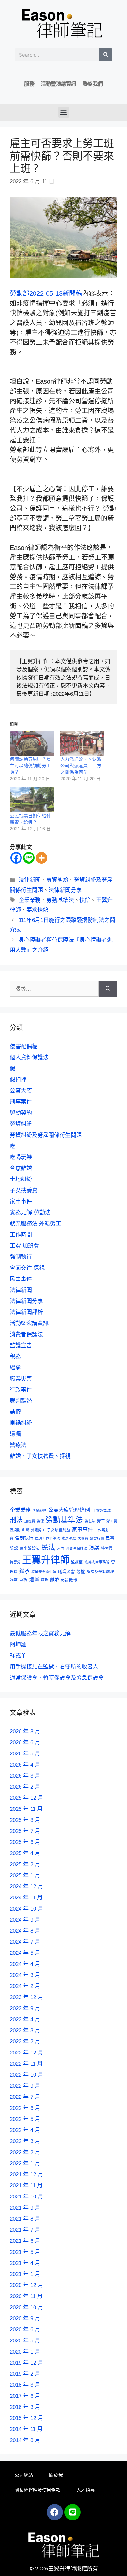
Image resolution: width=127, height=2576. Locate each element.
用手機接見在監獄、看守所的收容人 (54, 1667)
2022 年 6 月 (25, 2108)
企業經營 (39, 1510)
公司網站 (24, 2475)
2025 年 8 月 (25, 1820)
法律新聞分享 (65, 890)
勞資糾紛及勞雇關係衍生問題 (46, 1135)
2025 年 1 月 (25, 1875)
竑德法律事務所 (97, 1562)
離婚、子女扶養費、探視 (40, 1456)
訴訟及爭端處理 (100, 1572)
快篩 (85, 900)
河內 (61, 1548)
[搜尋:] (54, 989)
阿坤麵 (18, 1645)
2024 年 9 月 (25, 1920)
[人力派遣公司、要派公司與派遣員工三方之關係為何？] (82, 743)
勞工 (101, 1521)
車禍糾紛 (21, 1423)
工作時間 (21, 1235)
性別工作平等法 (47, 1538)
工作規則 (102, 1530)
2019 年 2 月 (25, 2374)
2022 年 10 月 (27, 2075)
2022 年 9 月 (25, 2086)
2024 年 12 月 (27, 1887)
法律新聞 (30, 880)
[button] (64, 112)
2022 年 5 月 (25, 2119)
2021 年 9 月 (25, 2208)
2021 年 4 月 (25, 2263)
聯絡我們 (93, 84)
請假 (15, 1412)
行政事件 (21, 1390)
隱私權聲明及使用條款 (37, 2490)
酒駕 (45, 1580)
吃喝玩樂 (21, 1157)
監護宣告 (21, 1345)
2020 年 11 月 (26, 2296)
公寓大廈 (21, 1091)
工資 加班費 (24, 1246)
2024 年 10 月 (27, 1909)
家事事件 (21, 1202)
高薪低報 (69, 1580)
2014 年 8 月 (25, 2440)
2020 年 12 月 (27, 2285)
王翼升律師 (46, 1560)
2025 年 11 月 (26, 1809)
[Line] (29, 858)
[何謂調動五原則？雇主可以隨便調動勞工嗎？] (32, 743)
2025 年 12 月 (27, 1798)
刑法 (16, 1520)
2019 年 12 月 (27, 2363)
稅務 (15, 1357)
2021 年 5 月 (25, 2252)
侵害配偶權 (24, 1046)
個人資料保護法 (29, 1058)
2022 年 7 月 (25, 2097)
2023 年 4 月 (25, 2019)
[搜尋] (106, 55)
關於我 (56, 2475)
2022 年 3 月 (25, 2141)
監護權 (77, 1562)
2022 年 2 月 (25, 2152)
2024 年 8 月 (25, 1931)
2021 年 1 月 (25, 2274)
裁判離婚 (21, 1401)
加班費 (30, 1521)
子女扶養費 (24, 1190)
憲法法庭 (69, 1538)
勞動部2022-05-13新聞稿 (46, 293)
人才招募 (86, 2490)
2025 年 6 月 (25, 1842)
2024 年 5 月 (25, 1953)
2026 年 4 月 (25, 1765)
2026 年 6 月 (25, 1743)
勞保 (40, 1521)
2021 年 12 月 (27, 2175)
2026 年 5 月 (25, 1754)
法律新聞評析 (26, 1312)
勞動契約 (21, 1113)
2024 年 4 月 (25, 1964)
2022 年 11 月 (26, 2064)
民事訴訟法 (30, 1548)
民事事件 (21, 1279)
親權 (81, 1572)
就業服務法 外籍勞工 (35, 1224)
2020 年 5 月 (25, 2341)
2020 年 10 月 (27, 2307)
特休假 (107, 1548)
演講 (94, 1548)
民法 (48, 1547)
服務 (29, 84)
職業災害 (21, 1379)
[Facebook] (16, 858)
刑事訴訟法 (101, 1510)
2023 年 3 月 (25, 2031)
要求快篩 (37, 910)
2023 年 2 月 (25, 2042)
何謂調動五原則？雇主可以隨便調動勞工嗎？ (30, 766)
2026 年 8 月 (25, 1732)
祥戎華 (18, 1656)
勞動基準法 (60, 900)
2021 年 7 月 (25, 2230)
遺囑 (15, 1434)
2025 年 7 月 (25, 1831)
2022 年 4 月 (25, 2130)
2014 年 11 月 (26, 2429)
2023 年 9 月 (25, 2008)
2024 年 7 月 (25, 1942)
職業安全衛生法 (44, 1572)
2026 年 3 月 (25, 1776)
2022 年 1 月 (25, 2163)
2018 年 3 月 (25, 2385)
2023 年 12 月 (27, 1997)
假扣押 (18, 1080)
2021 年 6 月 (25, 2241)
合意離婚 (21, 1168)
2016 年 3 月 (25, 2407)
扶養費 (83, 1538)
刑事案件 (21, 1102)
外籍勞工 (38, 1530)
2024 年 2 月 (25, 1986)
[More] (42, 858)
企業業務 (30, 900)
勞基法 (90, 1521)
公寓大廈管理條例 (69, 1510)
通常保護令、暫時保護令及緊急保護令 (57, 1678)
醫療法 (18, 1445)
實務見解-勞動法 (30, 1213)
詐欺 (14, 1580)
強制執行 (21, 1257)
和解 (26, 1530)
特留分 (15, 1562)
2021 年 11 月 (26, 2186)
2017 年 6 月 (25, 2396)
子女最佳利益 (59, 1530)
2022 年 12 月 (27, 2053)
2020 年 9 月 (25, 2318)
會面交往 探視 (27, 1268)
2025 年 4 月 (25, 1853)
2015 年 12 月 (27, 2418)
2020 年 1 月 (25, 2352)
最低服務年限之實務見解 (40, 1633)
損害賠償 (97, 1538)
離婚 (54, 1580)
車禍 (23, 1580)
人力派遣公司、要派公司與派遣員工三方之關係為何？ (81, 766)
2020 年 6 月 (25, 2330)
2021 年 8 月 (25, 2219)
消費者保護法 (26, 1334)
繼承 (15, 1368)
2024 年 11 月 (26, 1898)
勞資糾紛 (57, 880)
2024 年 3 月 (25, 1975)
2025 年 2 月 (25, 1864)
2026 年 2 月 (25, 1787)
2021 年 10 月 (27, 2197)
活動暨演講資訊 (58, 84)
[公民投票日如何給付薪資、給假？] (32, 800)
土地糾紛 (21, 1179)
